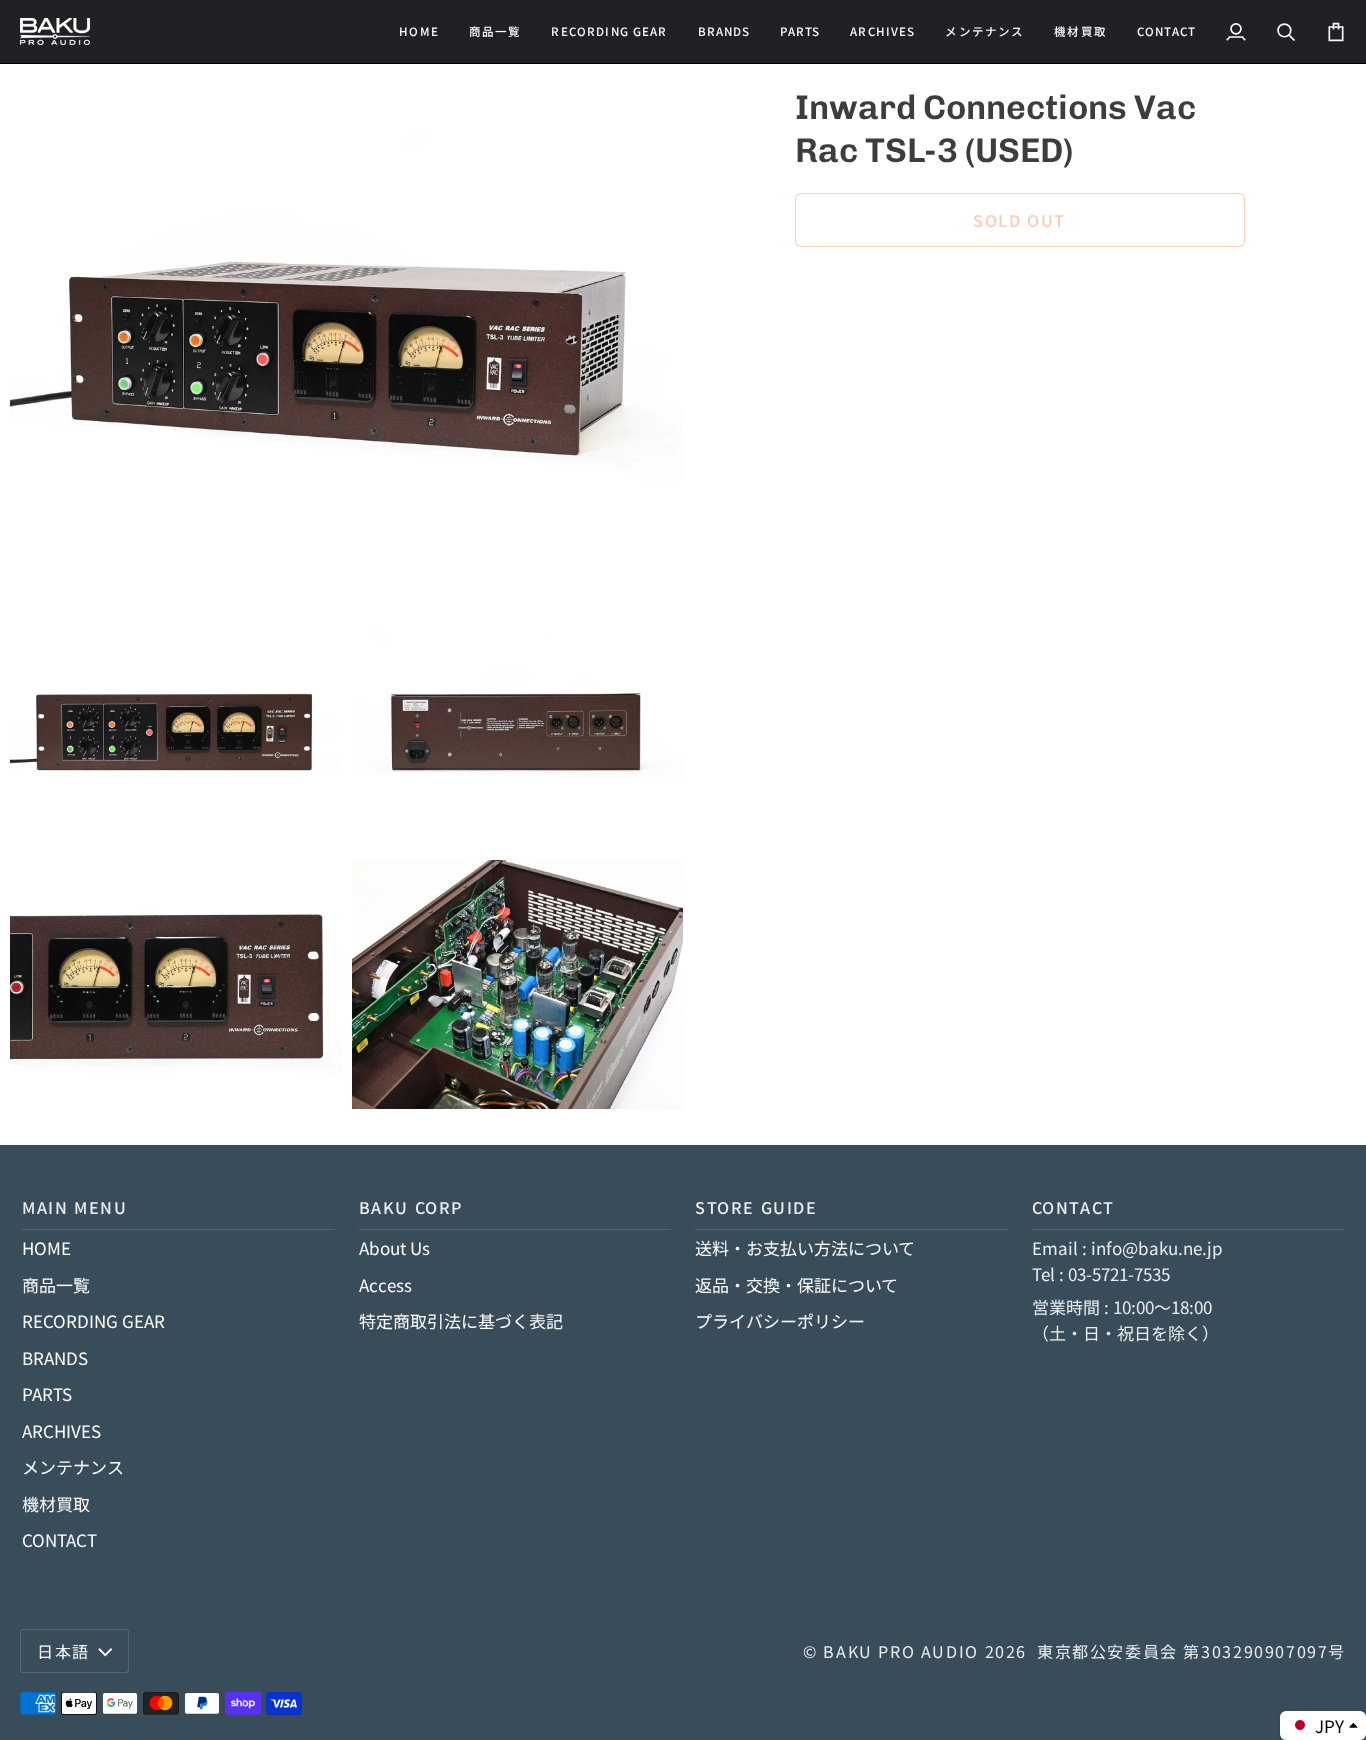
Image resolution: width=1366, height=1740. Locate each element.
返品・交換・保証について (796, 1284)
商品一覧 (56, 1284)
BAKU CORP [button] (411, 1207)
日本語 (63, 1651)
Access (385, 1284)
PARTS (47, 1393)
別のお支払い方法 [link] (863, 344)
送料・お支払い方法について (805, 1247)
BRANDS (55, 1357)
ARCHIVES (61, 1430)
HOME (46, 1247)
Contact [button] (1073, 1207)
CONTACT (59, 1539)
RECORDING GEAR (93, 1320)
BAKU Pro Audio (901, 1651)
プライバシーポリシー (780, 1320)
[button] (609, 31)
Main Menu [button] (75, 1207)
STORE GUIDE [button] (756, 1207)
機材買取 (56, 1503)
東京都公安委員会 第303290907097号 (1191, 1651)
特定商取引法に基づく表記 (461, 1320)
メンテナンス (73, 1466)
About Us (394, 1247)
